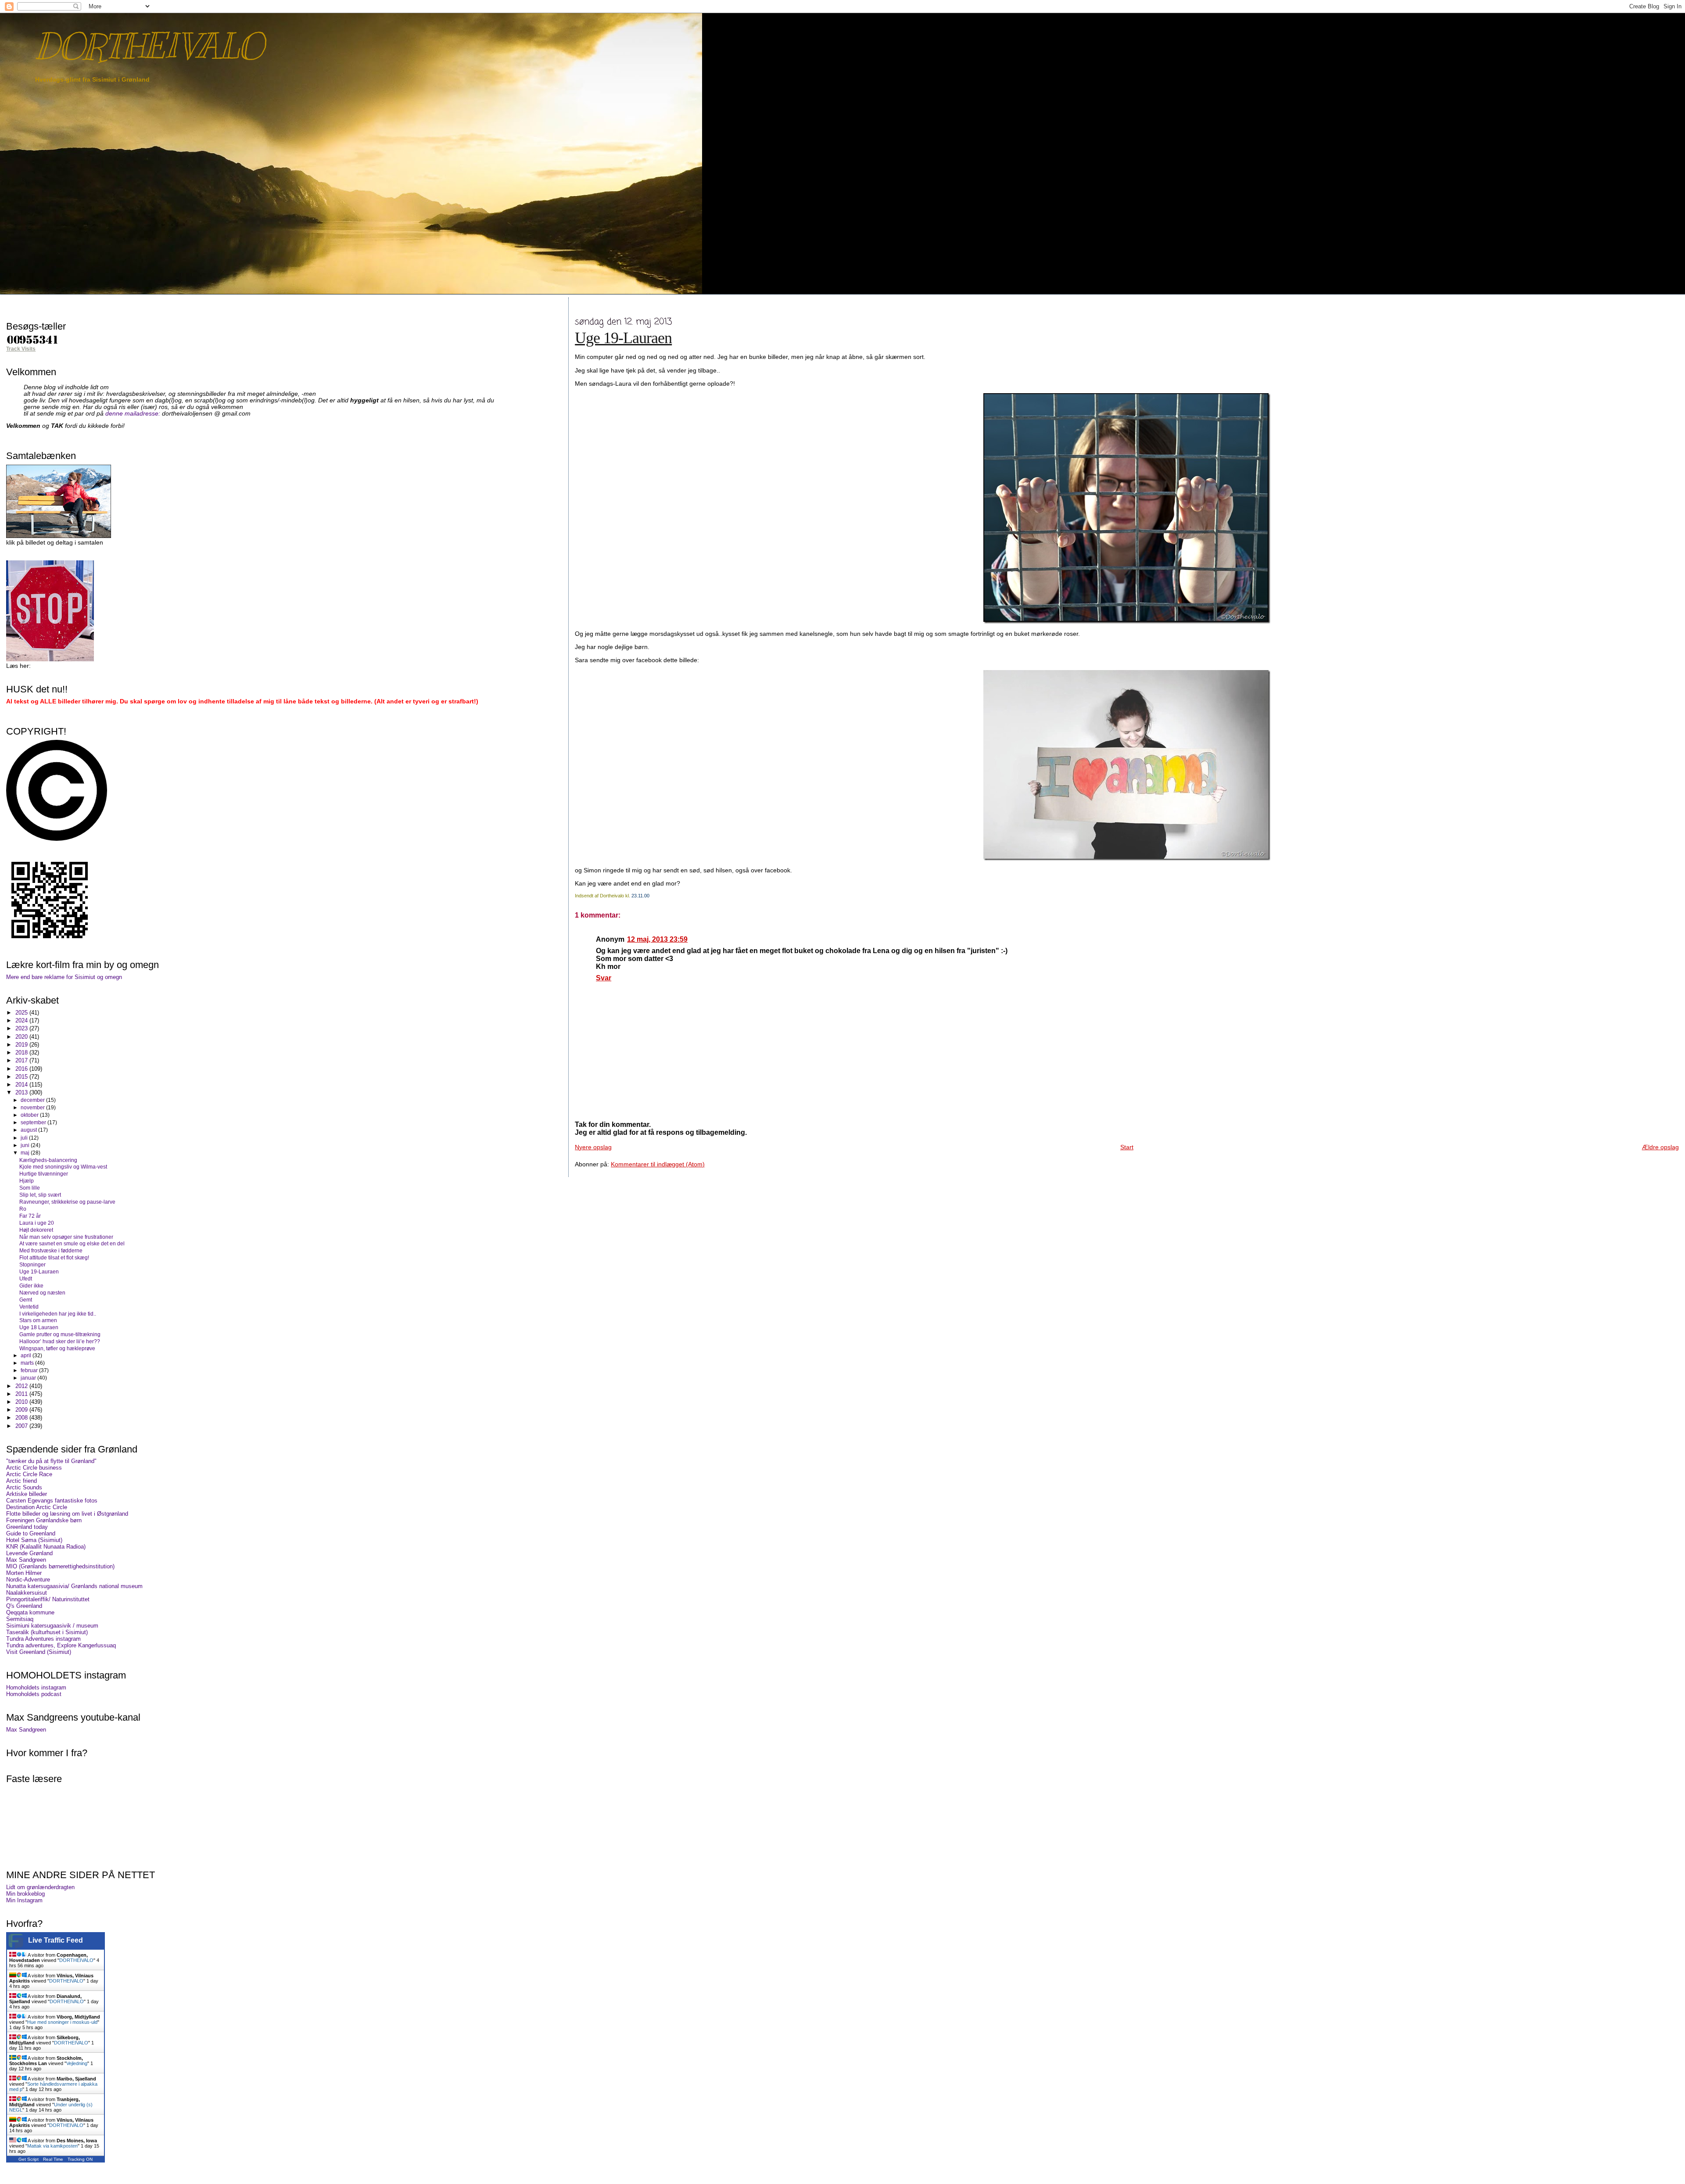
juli (25, 1138)
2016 (22, 1069)
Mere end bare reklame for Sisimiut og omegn (64, 977)
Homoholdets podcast (34, 1694)
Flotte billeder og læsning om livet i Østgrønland (67, 1514)
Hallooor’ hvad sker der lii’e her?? (60, 1341)
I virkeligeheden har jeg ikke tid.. (58, 1314)
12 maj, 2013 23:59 (657, 939)
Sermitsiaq (20, 1619)
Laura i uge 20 (37, 1223)
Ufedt (26, 1278)
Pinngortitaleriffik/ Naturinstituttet (48, 1599)
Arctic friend (22, 1481)
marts (28, 1363)
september (34, 1122)
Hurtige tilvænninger (44, 1174)
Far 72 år (30, 1216)
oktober (30, 1115)
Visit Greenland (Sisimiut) (39, 1652)
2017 (22, 1060)
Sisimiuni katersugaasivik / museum (52, 1626)
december (33, 1100)
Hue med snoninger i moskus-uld (62, 2022)
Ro (23, 1209)
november (33, 1108)
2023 (22, 1028)
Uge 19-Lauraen (623, 338)
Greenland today (27, 1527)
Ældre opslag (1660, 1147)
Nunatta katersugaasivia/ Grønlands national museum (74, 1586)
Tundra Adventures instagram (43, 1639)
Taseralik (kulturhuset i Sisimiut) (47, 1632)
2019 (22, 1045)
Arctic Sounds (24, 1487)
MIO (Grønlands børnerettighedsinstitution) (60, 1566)
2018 (22, 1053)
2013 (22, 1092)
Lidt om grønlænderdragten (40, 1887)
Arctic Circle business (34, 1468)
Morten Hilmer (24, 1573)
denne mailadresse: (134, 414)
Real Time (53, 2159)
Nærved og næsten (42, 1293)
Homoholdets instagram (36, 1687)
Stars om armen (38, 1320)
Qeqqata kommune (30, 1612)
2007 (22, 1426)
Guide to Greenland (31, 1533)
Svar (604, 978)
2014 (22, 1085)
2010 (22, 1402)
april (27, 1356)
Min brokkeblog (25, 1894)
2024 (22, 1020)
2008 (22, 1418)
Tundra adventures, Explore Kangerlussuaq (61, 1645)
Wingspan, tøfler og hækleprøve (57, 1348)
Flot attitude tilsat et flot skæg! (54, 1257)
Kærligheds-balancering (48, 1160)
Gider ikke (31, 1286)
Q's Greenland (24, 1606)
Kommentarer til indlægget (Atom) (658, 1164)
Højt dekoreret (36, 1230)
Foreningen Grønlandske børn (44, 1520)
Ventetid (29, 1307)
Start (1127, 1147)
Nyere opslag (593, 1147)
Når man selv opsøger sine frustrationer (66, 1237)
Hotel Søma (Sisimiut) (34, 1540)
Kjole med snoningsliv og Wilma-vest (63, 1167)
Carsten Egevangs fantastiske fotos (52, 1501)
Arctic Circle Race (29, 1474)
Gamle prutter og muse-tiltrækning (60, 1334)
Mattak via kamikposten (52, 2146)
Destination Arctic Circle (37, 1507)
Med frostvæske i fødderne (51, 1250)
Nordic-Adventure (28, 1580)
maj (26, 1153)
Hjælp (27, 1181)
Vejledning (77, 2063)
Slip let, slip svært (40, 1195)
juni (26, 1145)
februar (30, 1370)
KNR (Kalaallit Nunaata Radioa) (46, 1547)
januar (29, 1378)
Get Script (29, 2159)
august (29, 1130)
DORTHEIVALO (149, 46)
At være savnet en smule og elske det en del (72, 1243)
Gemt (26, 1300)
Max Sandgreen (26, 1560)
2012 (22, 1386)
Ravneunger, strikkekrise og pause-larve (67, 1202)
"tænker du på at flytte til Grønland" (51, 1461)
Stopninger (32, 1264)
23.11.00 (640, 896)
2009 (22, 1410)
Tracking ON (80, 2159)
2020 (22, 1037)
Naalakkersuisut (27, 1593)
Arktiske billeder (27, 1494)
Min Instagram (24, 1900)
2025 (22, 1013)
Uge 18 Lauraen (39, 1327)
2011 (22, 1394)
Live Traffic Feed (56, 1940)
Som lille (30, 1188)
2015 (22, 1077)
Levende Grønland (29, 1553)
